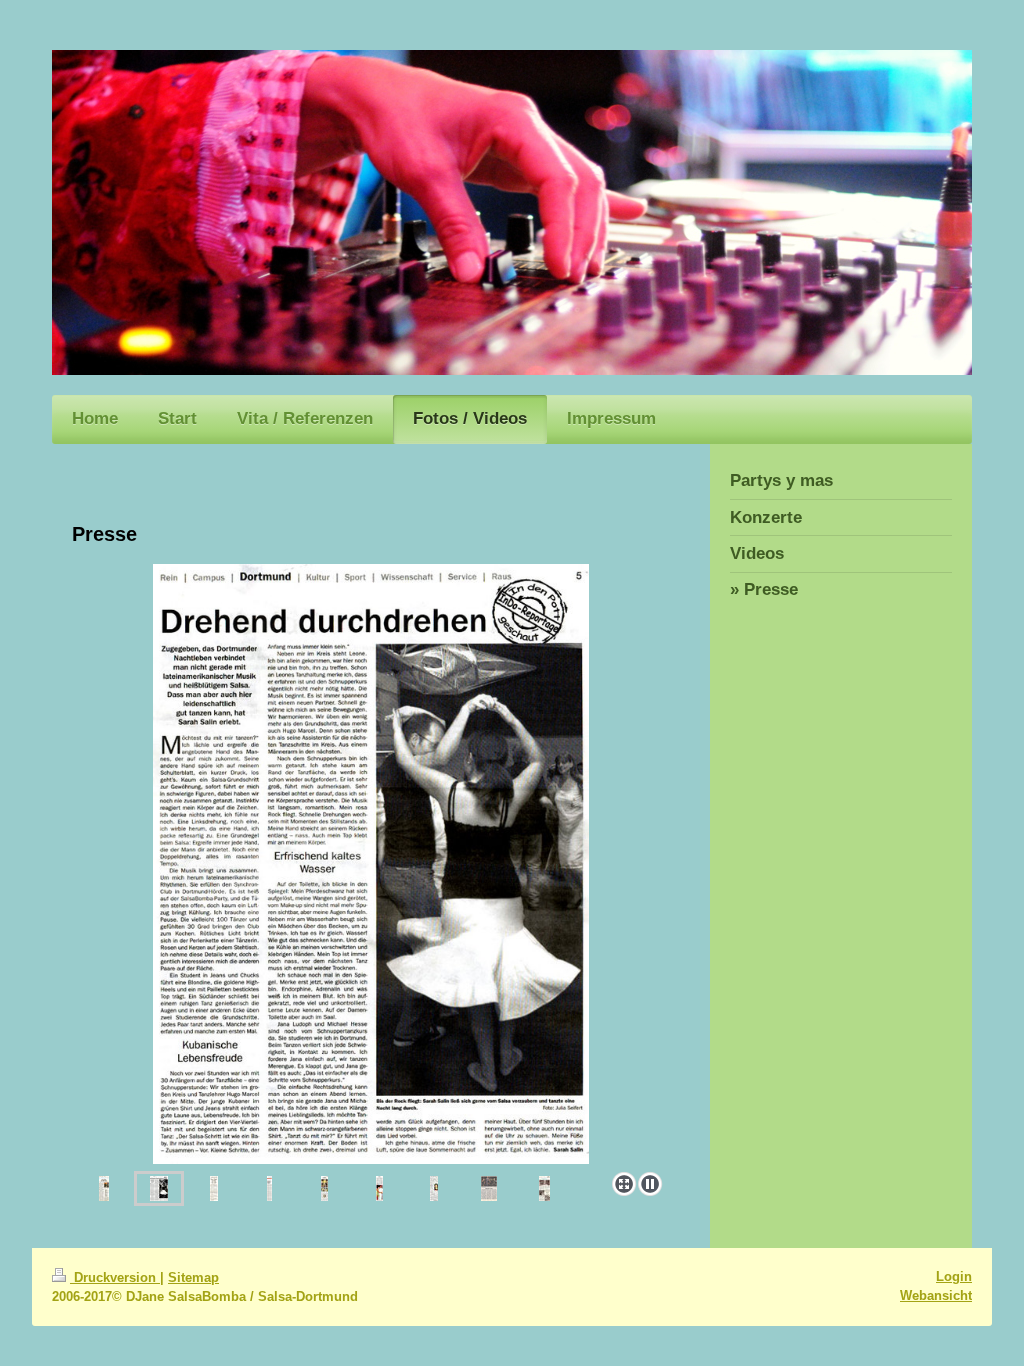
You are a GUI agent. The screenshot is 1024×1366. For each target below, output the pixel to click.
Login (954, 1276)
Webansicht (936, 1295)
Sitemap (193, 1277)
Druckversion (115, 1277)
